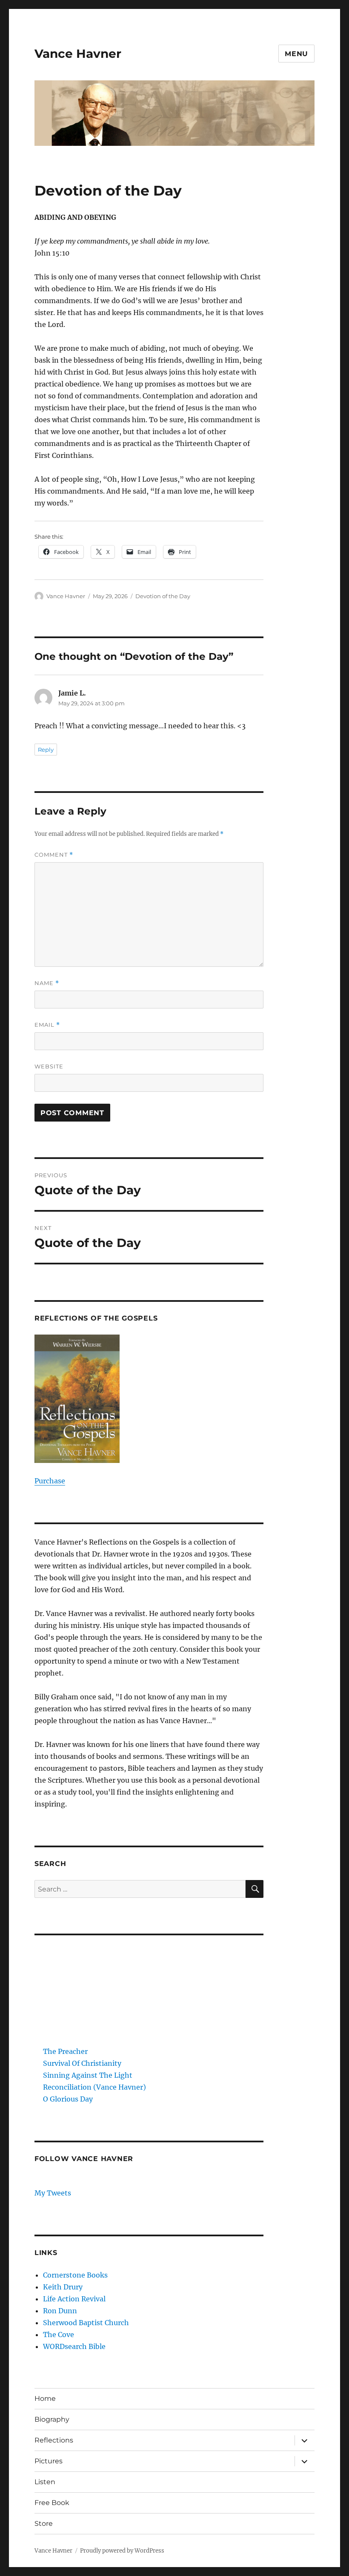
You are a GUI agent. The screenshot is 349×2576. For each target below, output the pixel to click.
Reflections (54, 2440)
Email (47, 1025)
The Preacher (65, 2051)
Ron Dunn (60, 2311)
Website (49, 1066)
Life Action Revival (74, 2299)
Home (45, 2398)
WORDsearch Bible (74, 2346)
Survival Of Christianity (82, 2063)
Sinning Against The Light (88, 2075)
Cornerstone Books (75, 2275)
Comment (54, 855)
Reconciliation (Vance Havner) (94, 2087)
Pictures (49, 2461)
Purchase (50, 1481)
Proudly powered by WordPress (122, 2551)
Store (44, 2523)
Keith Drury (63, 2287)
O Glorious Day (68, 2099)
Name (47, 983)
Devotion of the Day (163, 596)
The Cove (59, 2335)
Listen (45, 2482)
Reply (46, 750)
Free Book (52, 2503)
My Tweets (53, 2193)
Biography (52, 2419)
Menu (296, 54)
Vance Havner (78, 54)
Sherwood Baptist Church (86, 2323)
